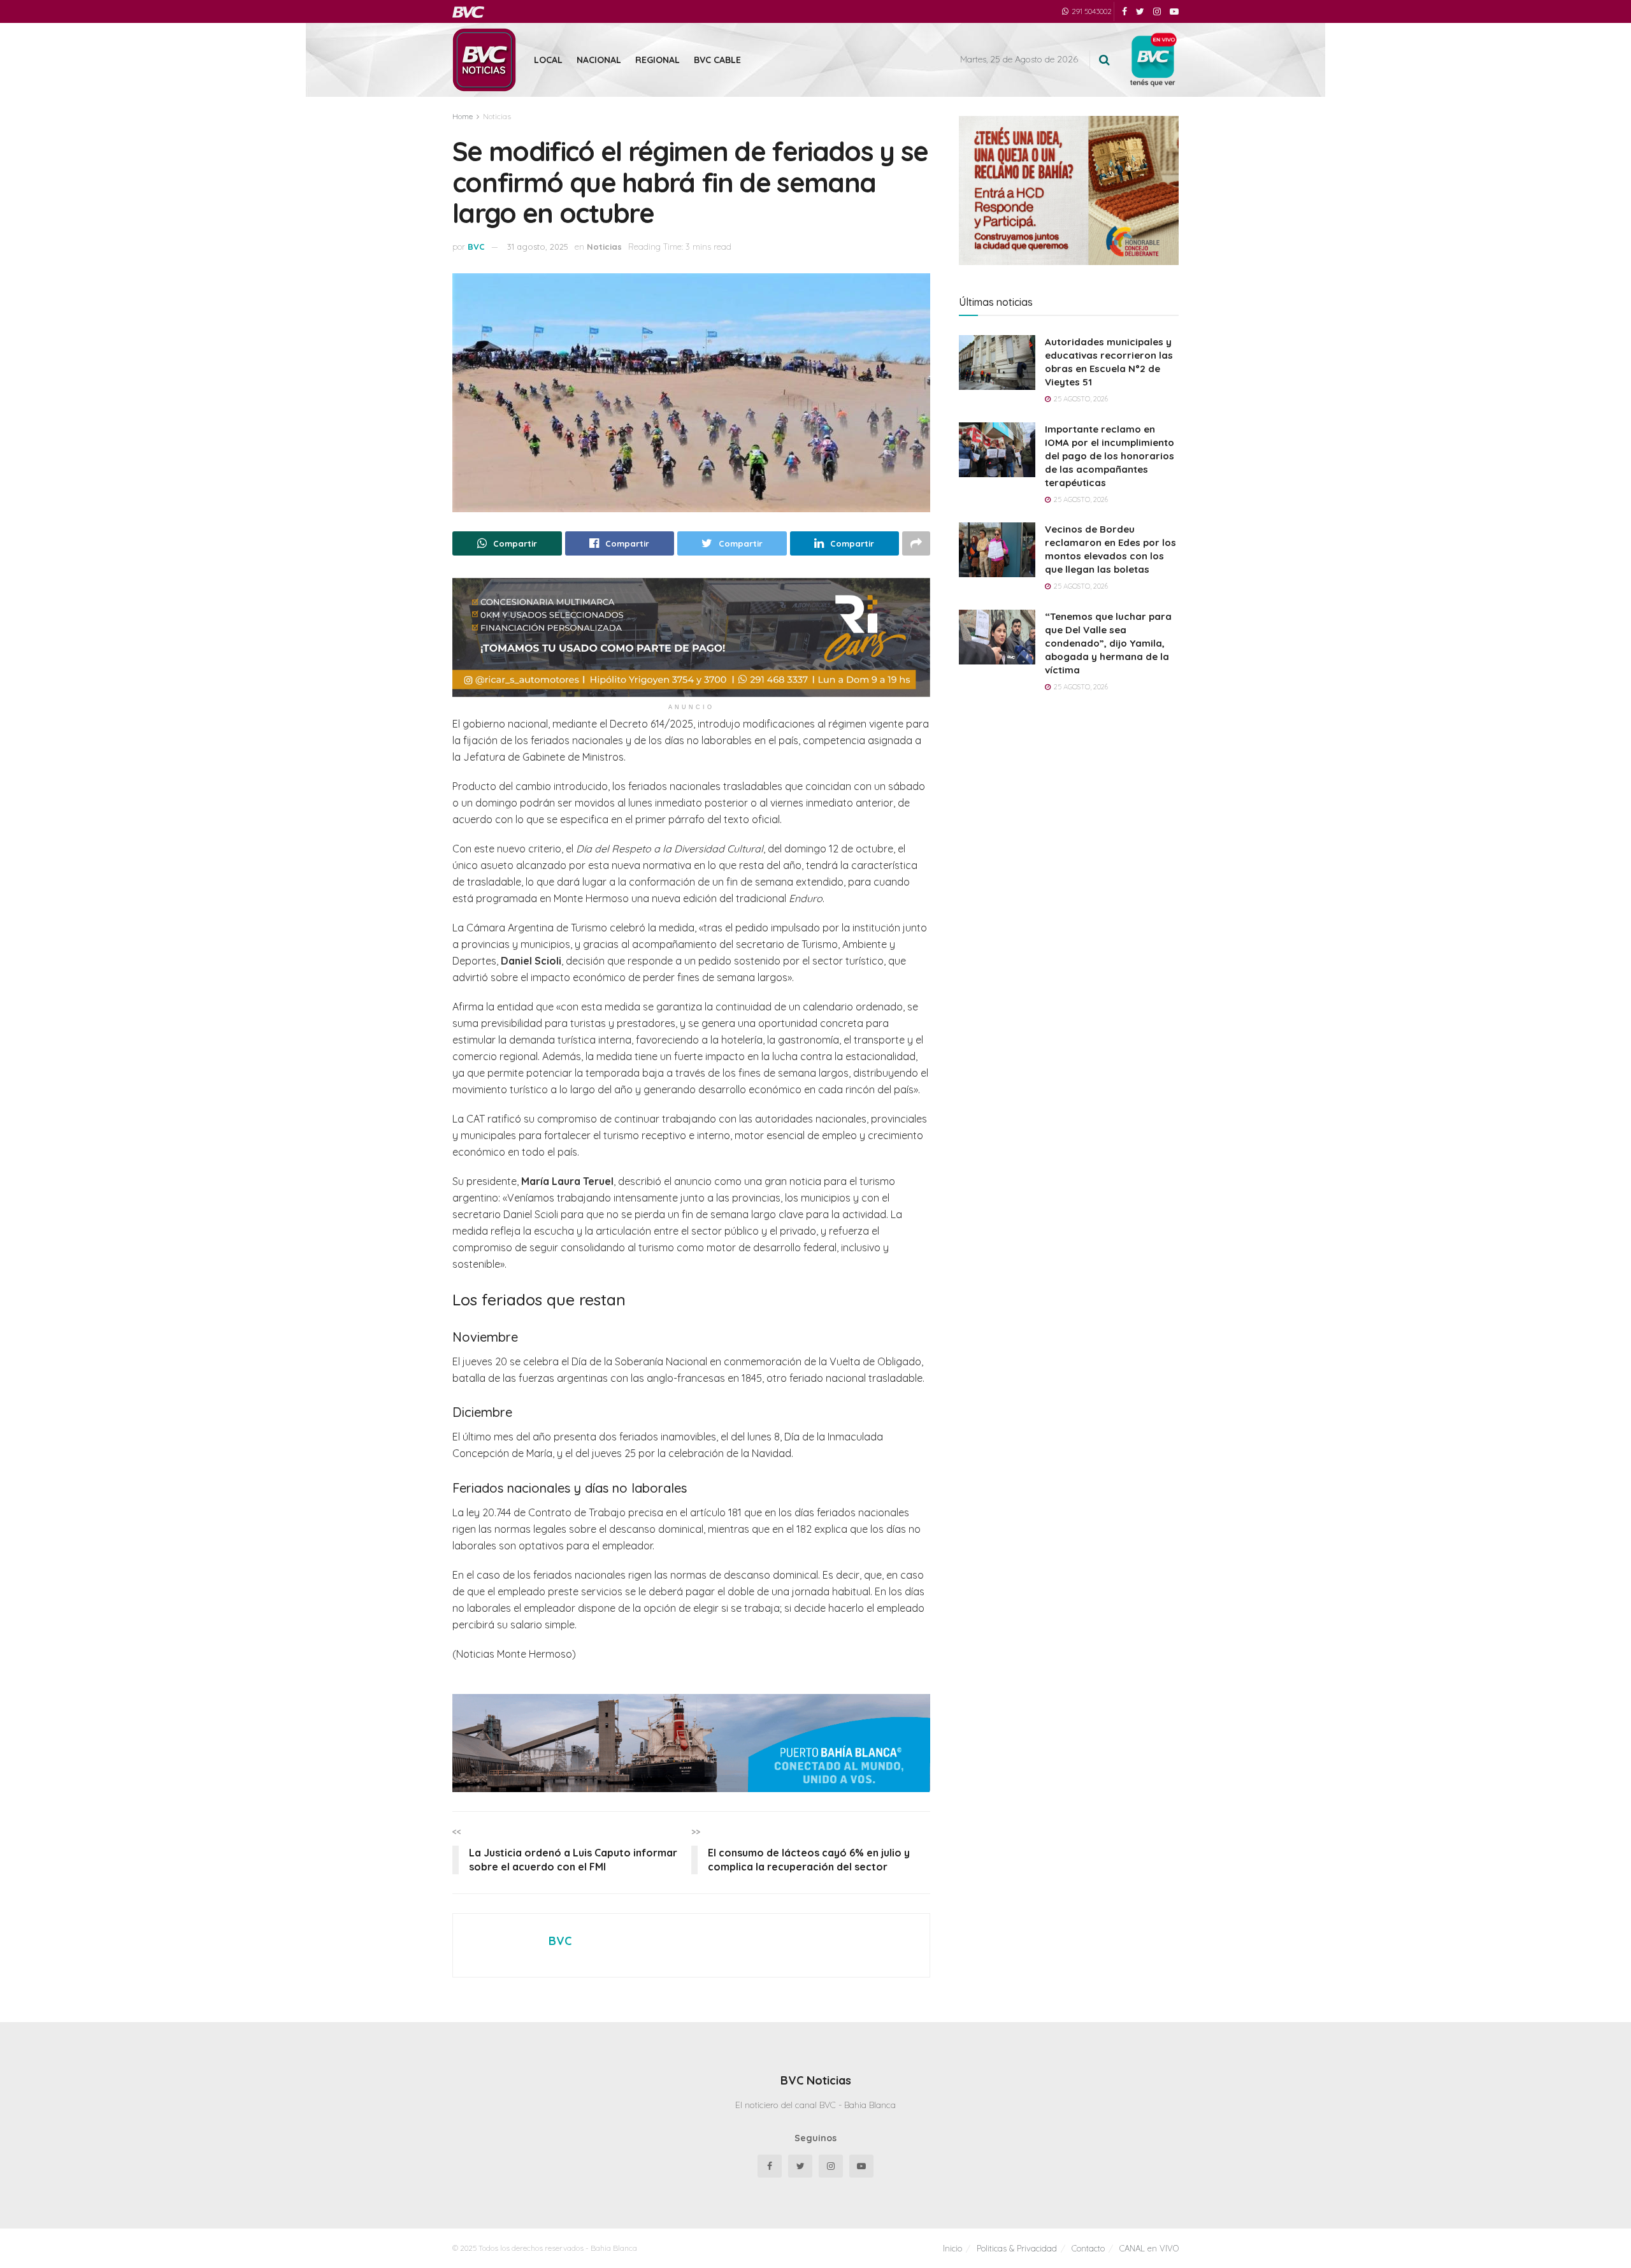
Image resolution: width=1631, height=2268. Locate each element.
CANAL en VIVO (1149, 2248)
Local (548, 60)
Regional (657, 60)
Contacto (1088, 2248)
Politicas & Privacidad (1017, 2248)
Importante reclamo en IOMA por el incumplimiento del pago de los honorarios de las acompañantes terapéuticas (1110, 456)
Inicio (952, 2248)
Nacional (599, 60)
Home (463, 116)
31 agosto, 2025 (538, 247)
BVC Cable (717, 60)
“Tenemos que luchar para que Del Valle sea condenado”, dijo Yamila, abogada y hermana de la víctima (1108, 643)
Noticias (497, 116)
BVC (476, 247)
